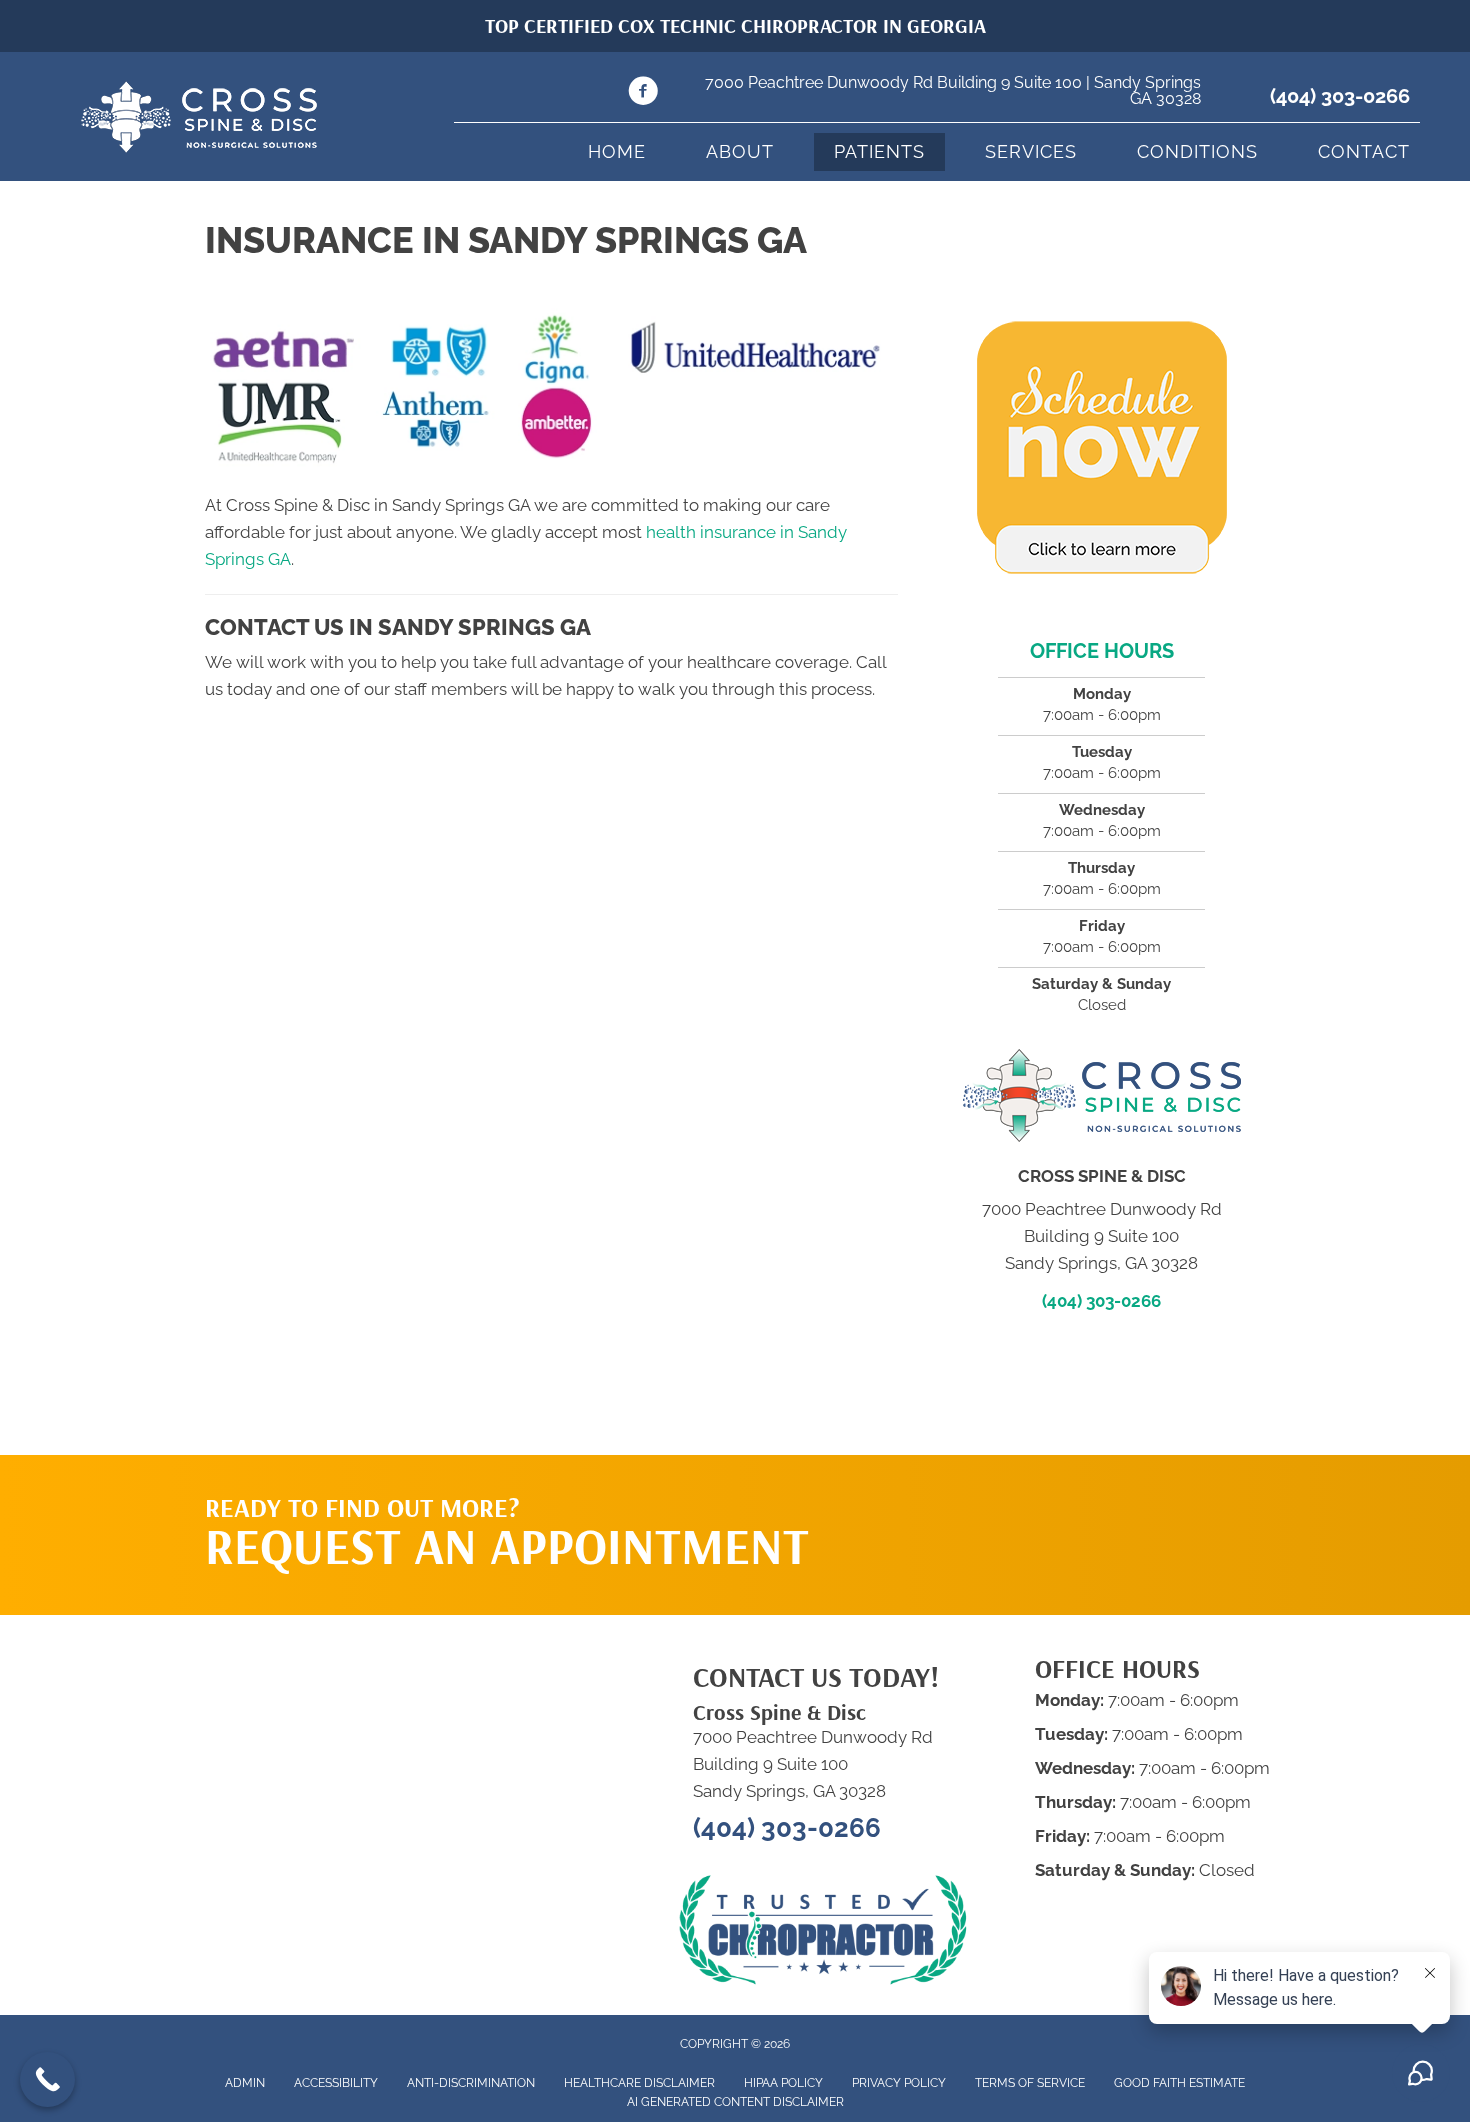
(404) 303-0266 (1340, 96)
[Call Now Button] (47, 2079)
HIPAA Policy (783, 2083)
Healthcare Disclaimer (639, 2083)
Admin (245, 2083)
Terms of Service (1030, 2083)
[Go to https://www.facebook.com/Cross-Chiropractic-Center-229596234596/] (643, 94)
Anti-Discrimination (471, 2083)
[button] (1076, 1495)
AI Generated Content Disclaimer (735, 2102)
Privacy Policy (899, 2083)
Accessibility (336, 2083)
